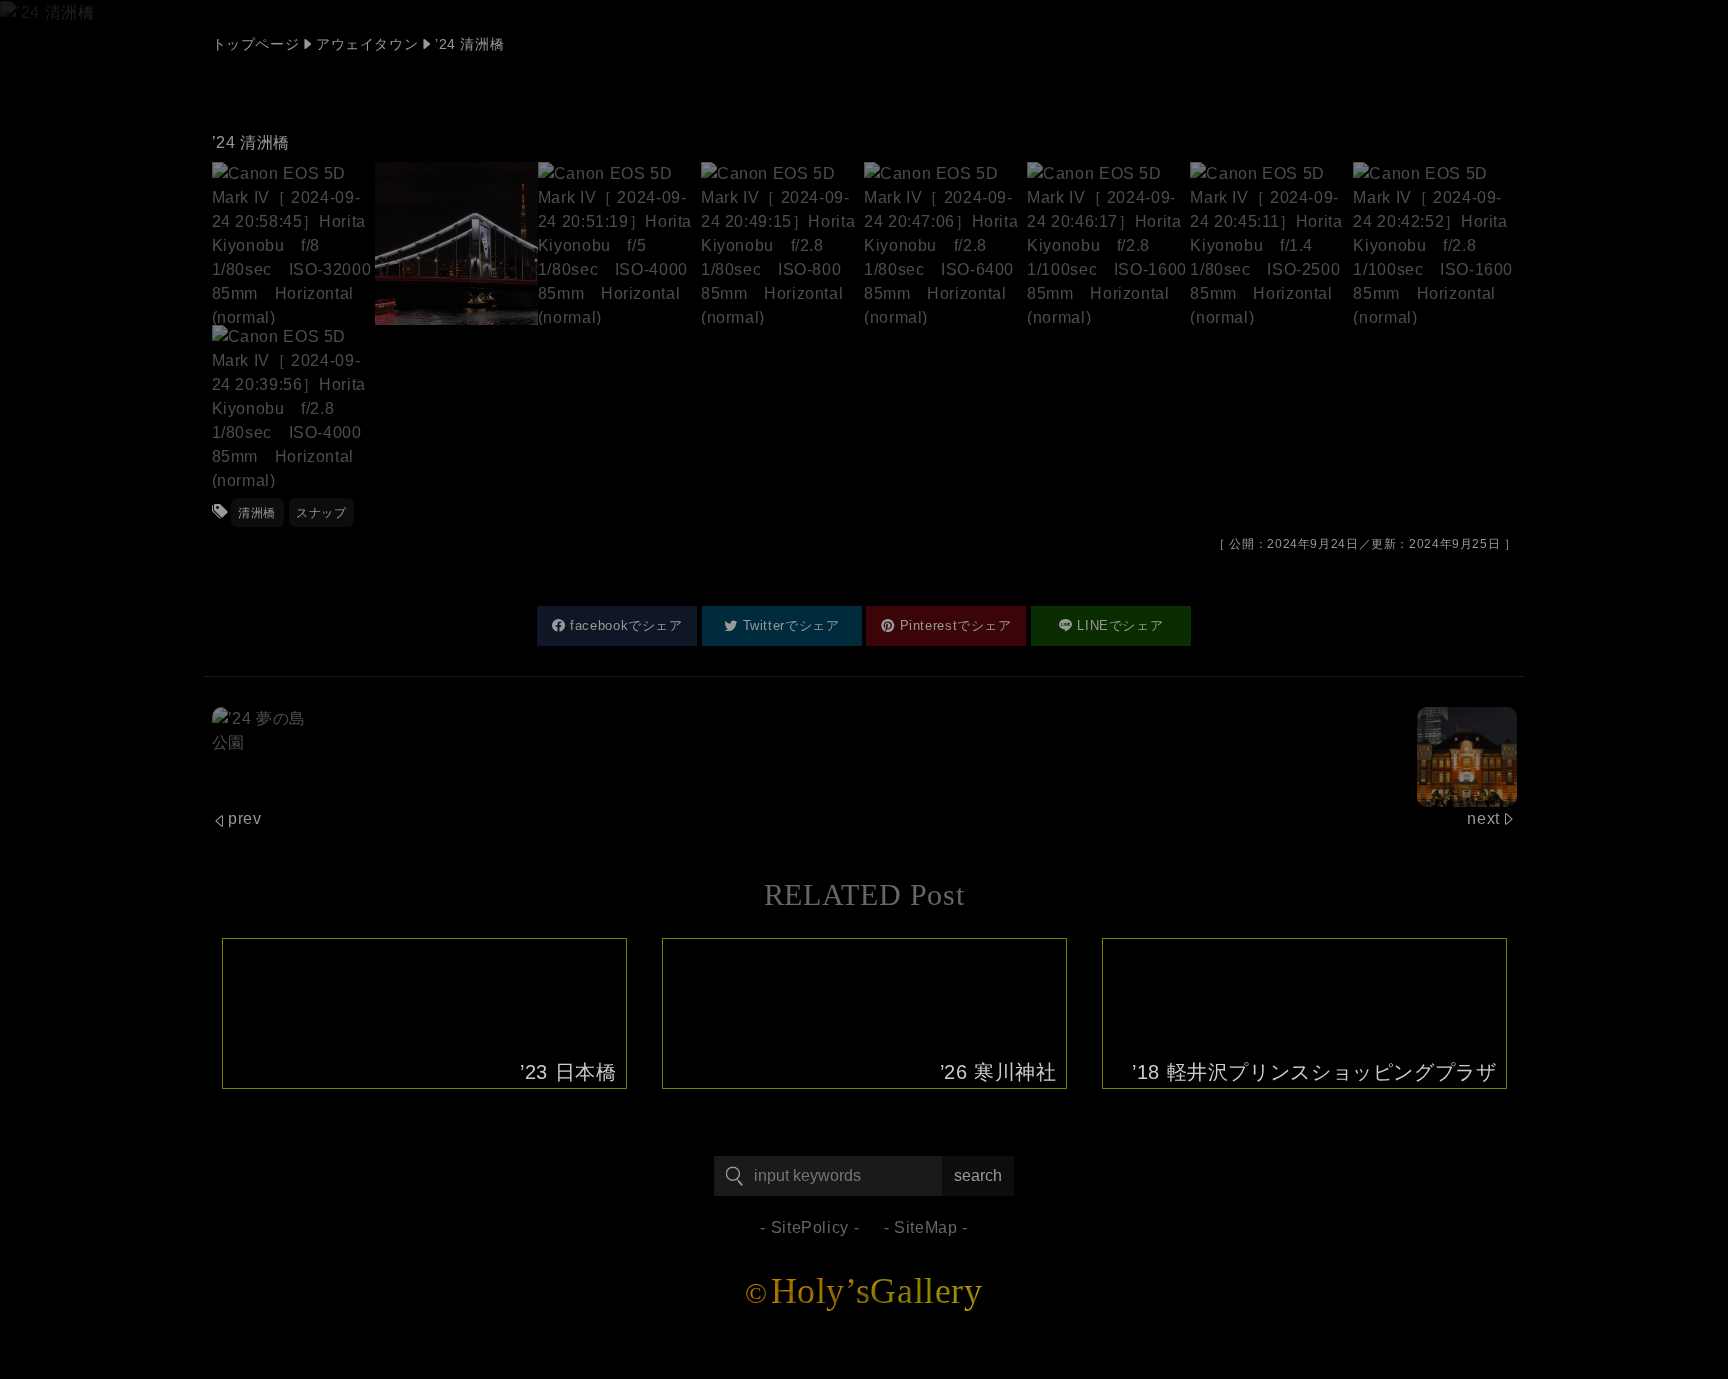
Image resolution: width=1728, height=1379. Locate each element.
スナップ (321, 513)
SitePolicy (810, 1227)
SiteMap (925, 1227)
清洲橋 (257, 513)
